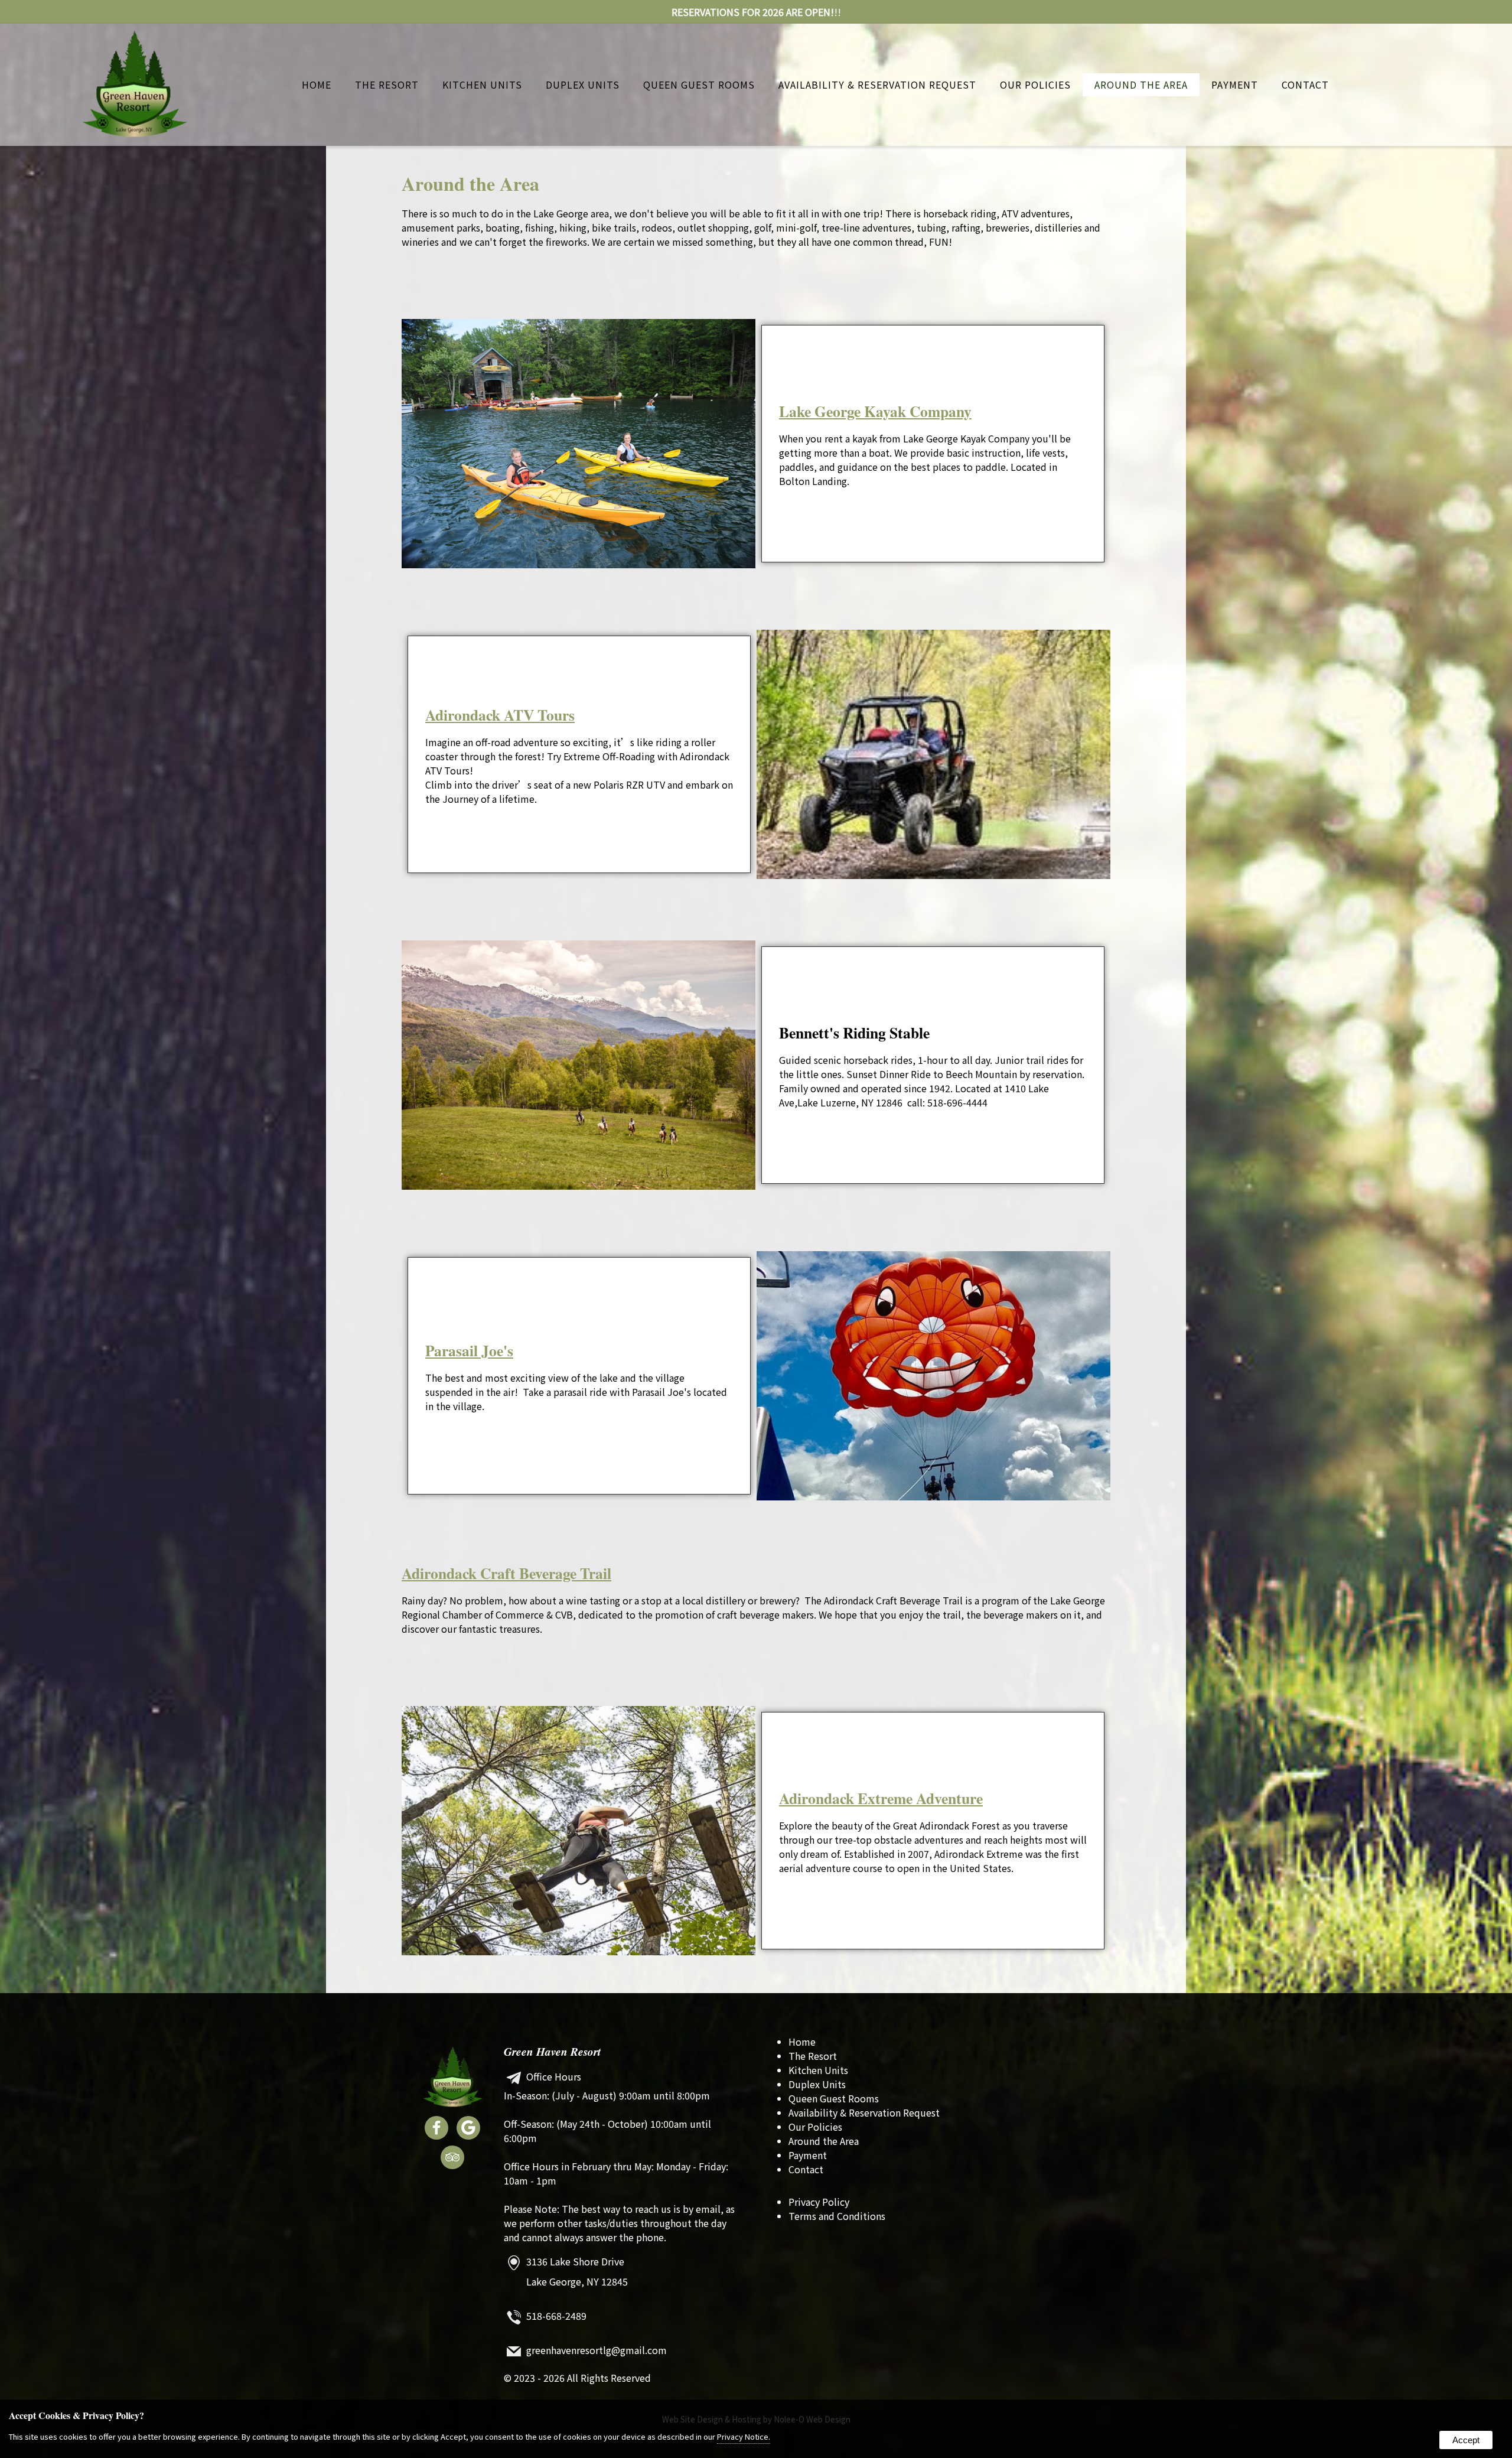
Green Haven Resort (552, 2051)
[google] (468, 2130)
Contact (1305, 84)
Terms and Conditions (837, 2216)
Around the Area (1141, 84)
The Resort (387, 84)
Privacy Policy (819, 2202)
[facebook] (436, 2130)
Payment (1235, 84)
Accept (1466, 2440)
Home (317, 84)
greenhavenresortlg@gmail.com (597, 2350)
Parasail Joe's (469, 1350)
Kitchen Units (482, 84)
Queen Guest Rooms (699, 84)
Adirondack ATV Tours (500, 715)
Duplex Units (583, 84)
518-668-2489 (556, 2316)
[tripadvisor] (452, 2159)
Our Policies (1035, 84)
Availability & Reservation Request (877, 84)
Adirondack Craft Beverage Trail (506, 1573)
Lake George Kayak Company (875, 411)
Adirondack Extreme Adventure (881, 1798)
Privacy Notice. (744, 2436)
